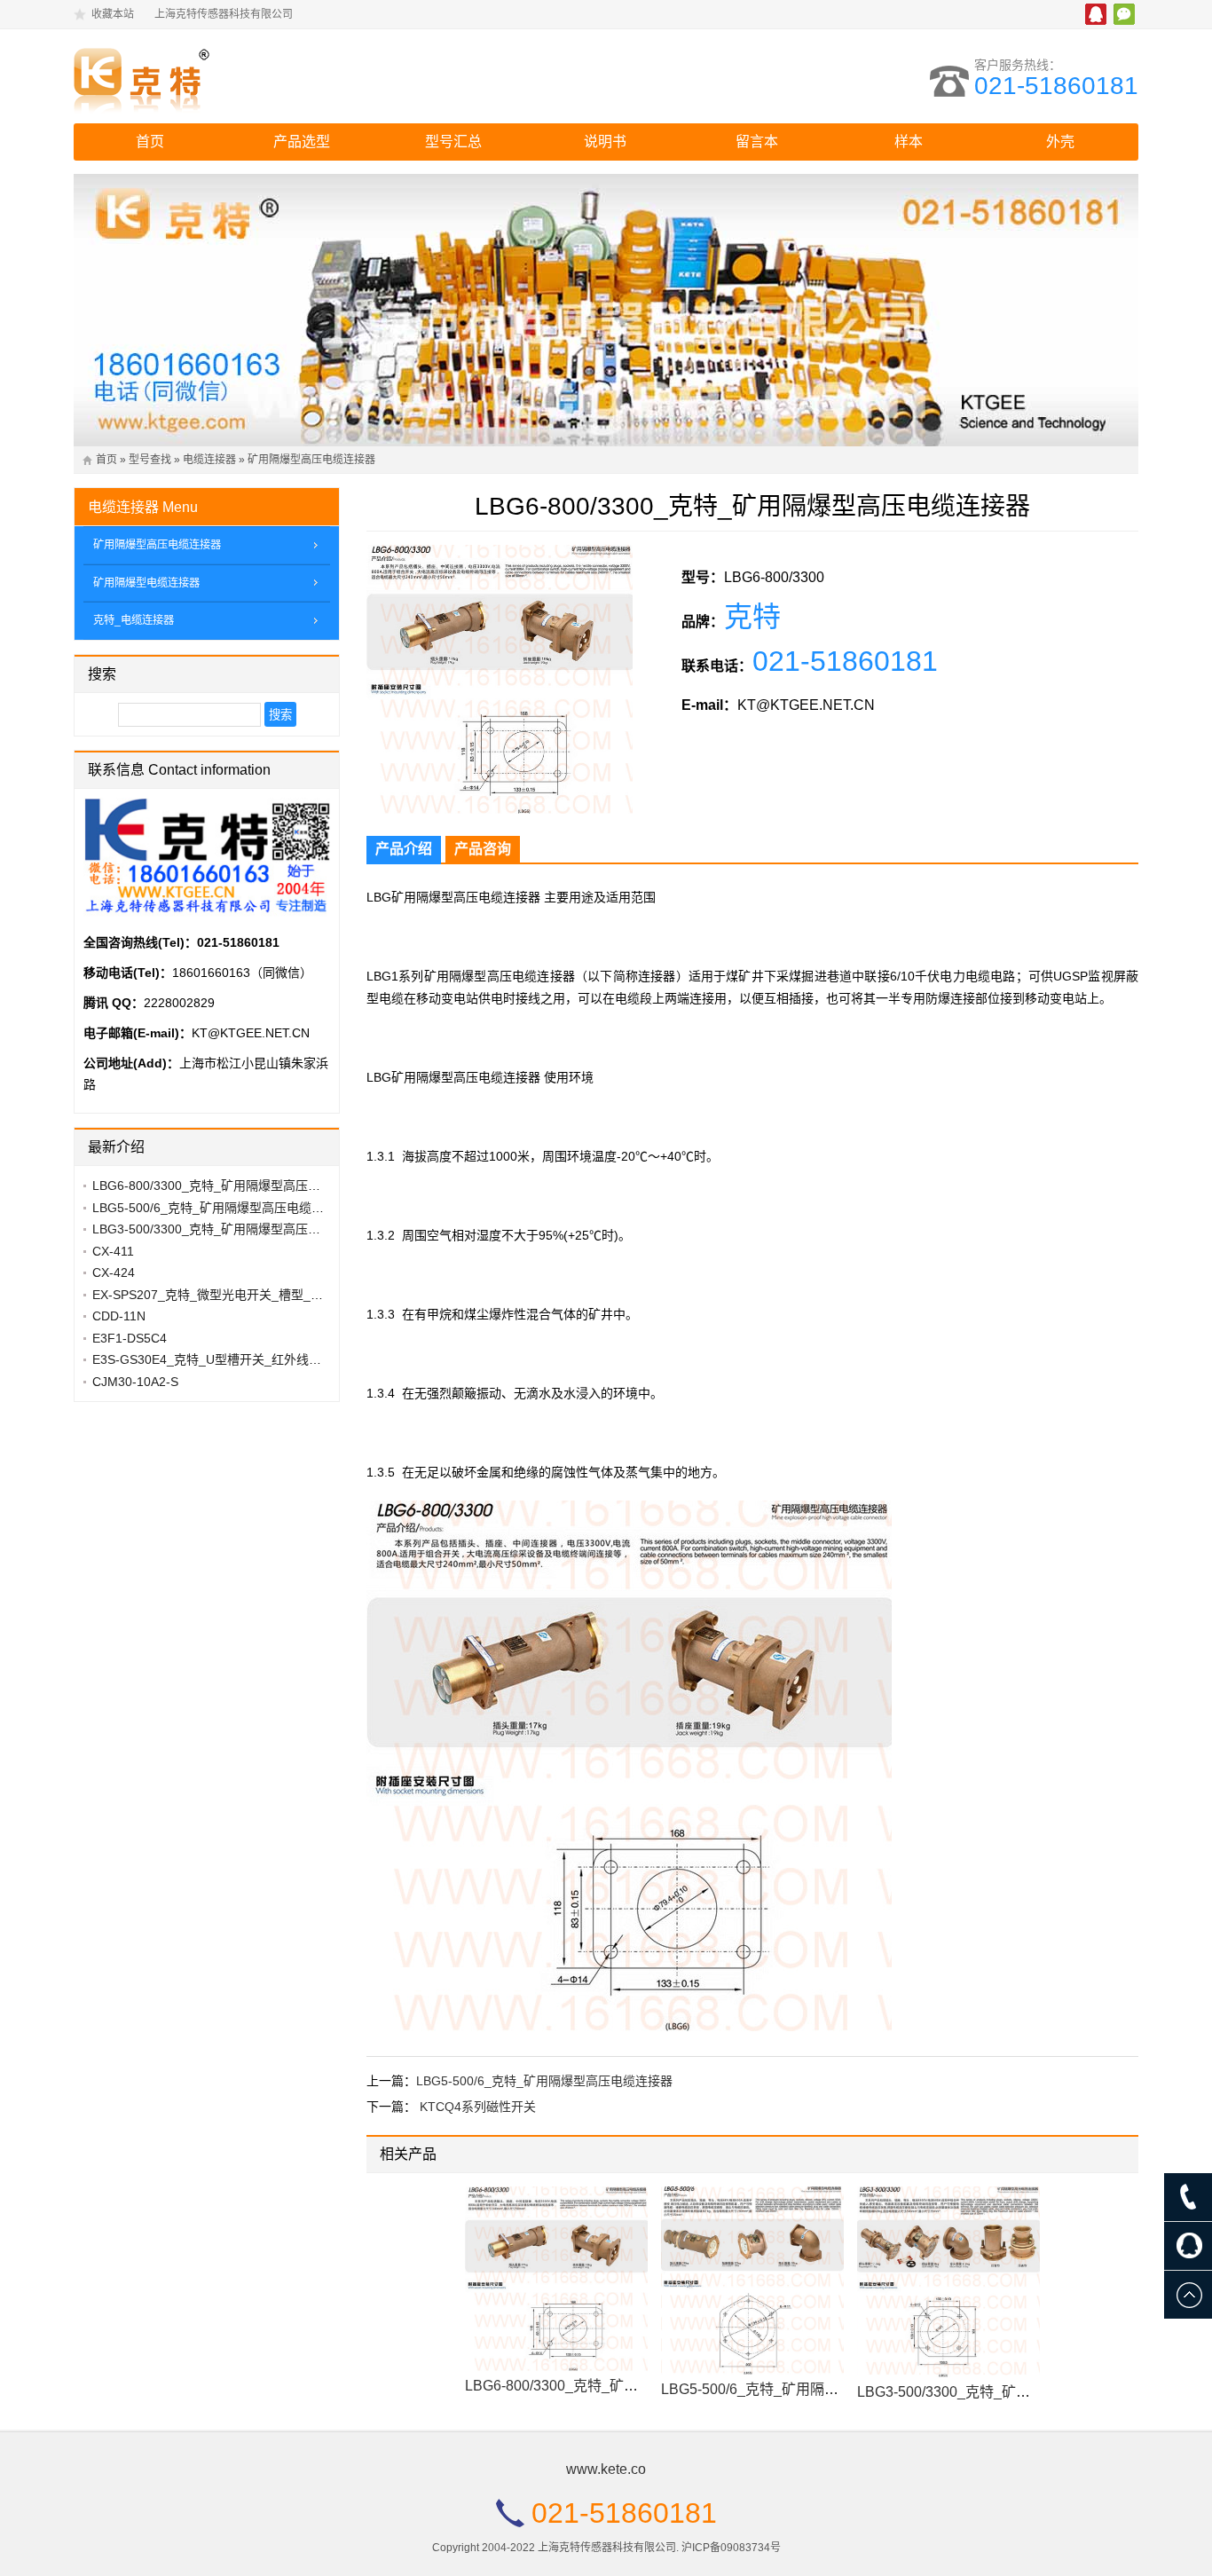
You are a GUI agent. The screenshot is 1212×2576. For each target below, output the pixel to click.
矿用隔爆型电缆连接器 (146, 583)
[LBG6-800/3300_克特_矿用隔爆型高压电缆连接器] (556, 2279)
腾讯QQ (1096, 14)
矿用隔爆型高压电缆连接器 (311, 460)
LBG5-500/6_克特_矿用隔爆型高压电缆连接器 (544, 2081)
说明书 (605, 142)
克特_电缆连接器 (134, 620)
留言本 (757, 142)
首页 (150, 142)
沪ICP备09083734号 (731, 2548)
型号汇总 (453, 142)
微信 (1124, 14)
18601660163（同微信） (242, 973)
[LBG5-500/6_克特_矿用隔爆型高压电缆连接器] (752, 2281)
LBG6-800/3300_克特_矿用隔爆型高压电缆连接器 (622, 2386)
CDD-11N (119, 1316)
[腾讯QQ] (1188, 2246)
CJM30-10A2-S (135, 1382)
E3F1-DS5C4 (130, 1338)
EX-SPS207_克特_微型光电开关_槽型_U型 (212, 1295)
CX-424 (114, 1272)
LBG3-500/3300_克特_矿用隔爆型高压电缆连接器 (1015, 2392)
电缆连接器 (209, 460)
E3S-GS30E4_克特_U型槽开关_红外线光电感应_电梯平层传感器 (272, 1359)
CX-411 (113, 1251)
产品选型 (302, 142)
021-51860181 (1056, 86)
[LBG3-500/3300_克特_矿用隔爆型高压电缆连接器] (948, 2282)
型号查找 (150, 460)
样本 (909, 142)
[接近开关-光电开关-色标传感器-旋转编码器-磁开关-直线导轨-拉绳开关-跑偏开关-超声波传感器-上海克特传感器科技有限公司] (229, 76)
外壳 (1060, 142)
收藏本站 (113, 14)
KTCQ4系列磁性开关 (478, 2107)
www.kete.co (606, 2469)
